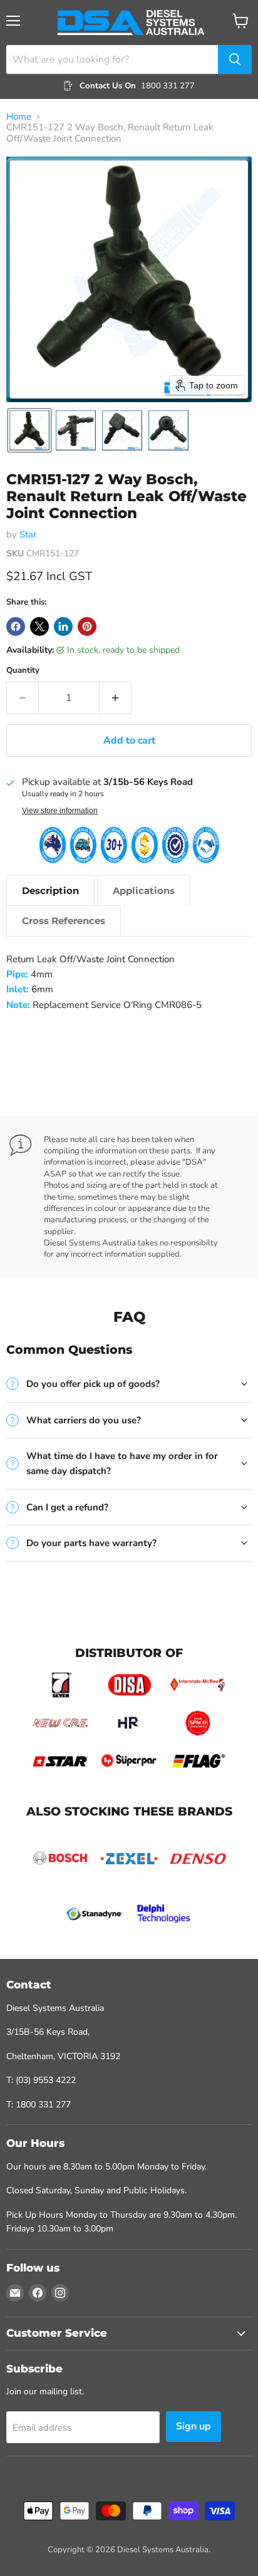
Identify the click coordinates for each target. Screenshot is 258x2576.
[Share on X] (39, 626)
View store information (60, 811)
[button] (29, 430)
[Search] (235, 60)
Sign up (194, 2426)
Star (28, 534)
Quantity (23, 671)
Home (19, 117)
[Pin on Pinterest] (87, 626)
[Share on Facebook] (16, 626)
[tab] (50, 891)
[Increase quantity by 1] (116, 698)
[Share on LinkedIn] (63, 626)
